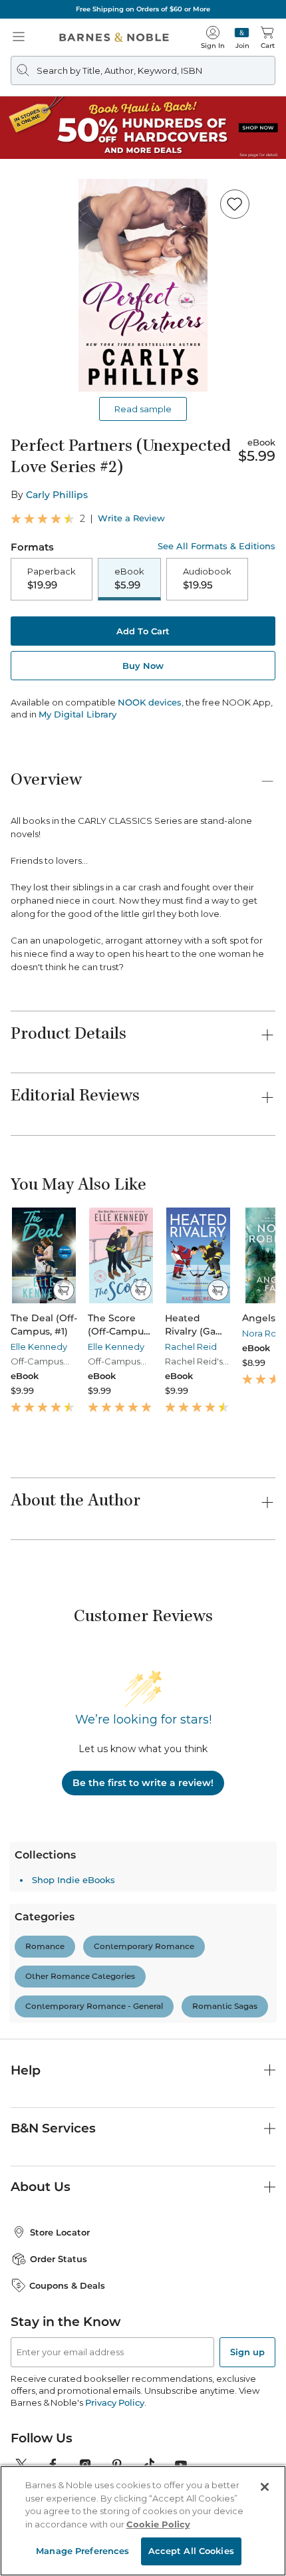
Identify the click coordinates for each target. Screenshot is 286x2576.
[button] (143, 1288)
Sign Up (32, 2536)
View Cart (250, 2461)
